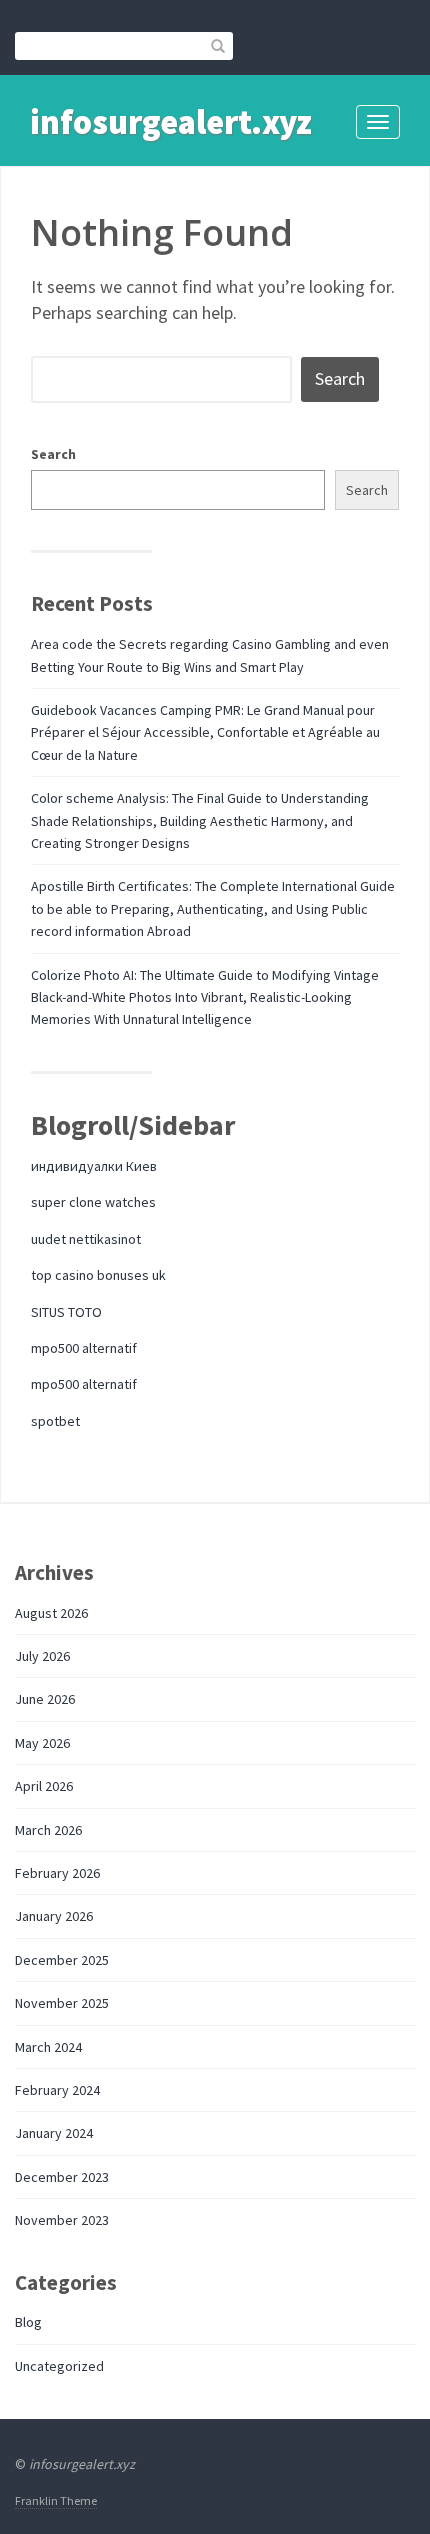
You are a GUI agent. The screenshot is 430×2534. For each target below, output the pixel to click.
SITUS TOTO (66, 1312)
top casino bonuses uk (98, 1275)
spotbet (55, 1421)
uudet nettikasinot (86, 1239)
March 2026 (48, 1830)
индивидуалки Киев (94, 1166)
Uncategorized (59, 2366)
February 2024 (57, 2090)
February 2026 (57, 1873)
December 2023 (62, 2177)
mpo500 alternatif (84, 1348)
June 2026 (45, 1699)
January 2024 (54, 2133)
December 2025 (62, 1960)
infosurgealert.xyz (171, 122)
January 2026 (54, 1916)
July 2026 (42, 1656)
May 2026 (42, 1743)
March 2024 (48, 2047)
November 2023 (62, 2220)
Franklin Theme (56, 2500)
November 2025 (62, 2003)
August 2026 (51, 1613)
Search (53, 454)
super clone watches (93, 1202)
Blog (28, 2322)
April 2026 (44, 1786)
